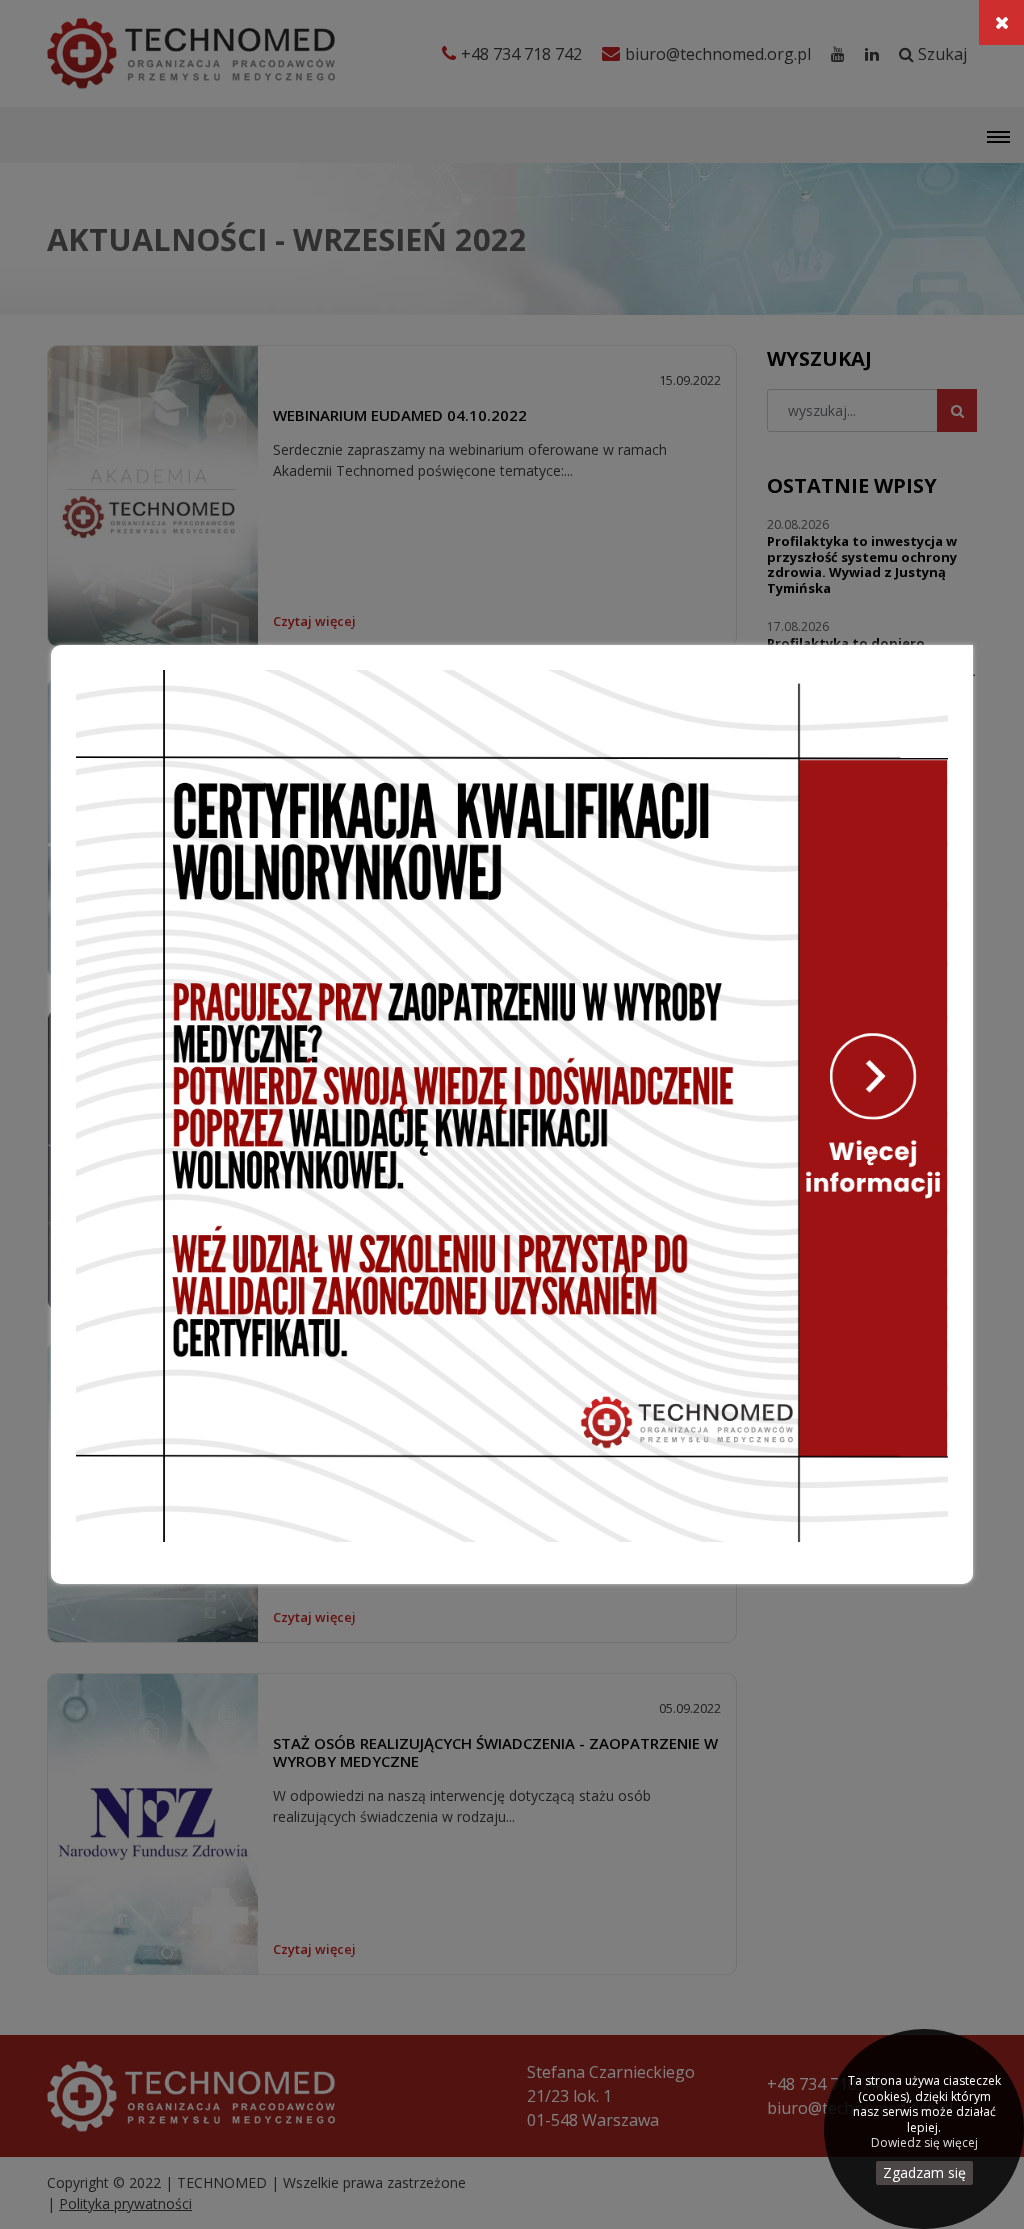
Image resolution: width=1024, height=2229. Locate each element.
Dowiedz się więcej (924, 2143)
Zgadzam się (924, 2172)
